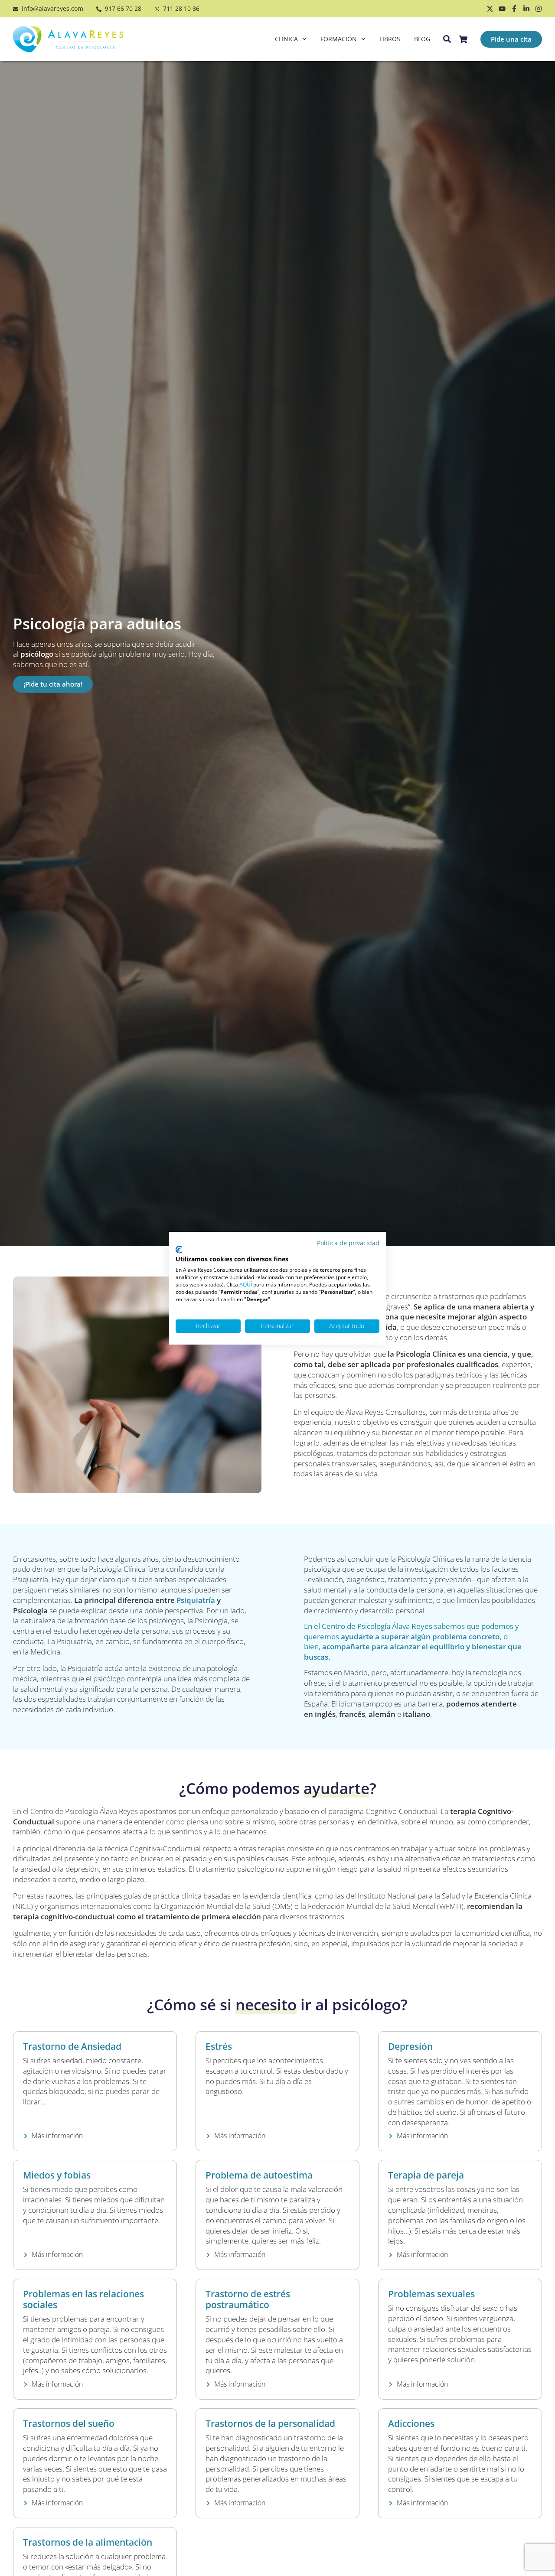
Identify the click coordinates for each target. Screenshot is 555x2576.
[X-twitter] (490, 9)
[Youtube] (502, 9)
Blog (422, 39)
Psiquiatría (196, 1600)
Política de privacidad (348, 1243)
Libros (390, 39)
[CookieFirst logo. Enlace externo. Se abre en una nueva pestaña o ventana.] (179, 1250)
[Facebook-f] (514, 9)
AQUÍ (246, 1284)
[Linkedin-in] (526, 9)
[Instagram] (539, 9)
